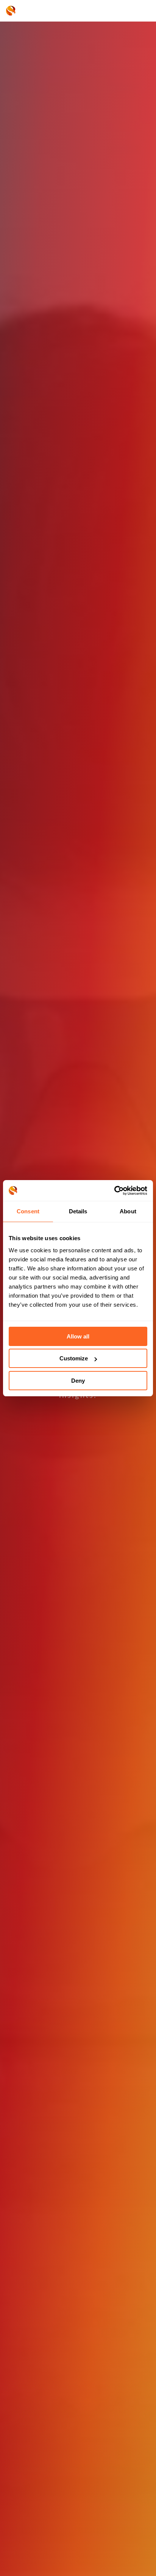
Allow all (78, 1336)
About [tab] (128, 1211)
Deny (78, 1381)
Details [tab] (78, 1211)
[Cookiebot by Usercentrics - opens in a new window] (114, 1191)
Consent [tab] (28, 1211)
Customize (74, 1358)
